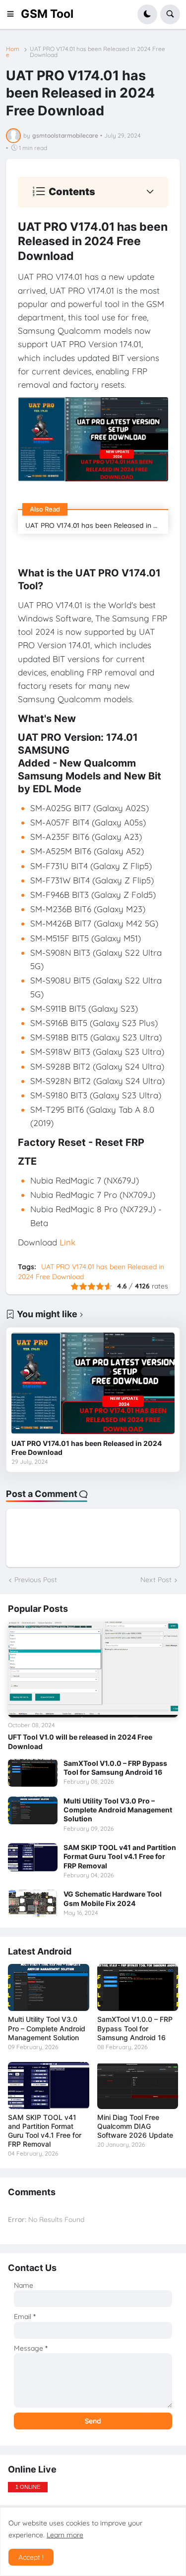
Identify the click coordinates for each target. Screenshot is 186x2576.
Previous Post (36, 1580)
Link (67, 1242)
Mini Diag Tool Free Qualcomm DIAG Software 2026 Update (135, 2126)
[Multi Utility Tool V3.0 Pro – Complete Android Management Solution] (33, 1810)
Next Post (156, 1580)
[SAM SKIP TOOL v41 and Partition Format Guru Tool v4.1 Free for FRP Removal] (33, 1857)
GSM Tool (47, 14)
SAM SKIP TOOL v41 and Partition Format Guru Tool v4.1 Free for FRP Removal (120, 1856)
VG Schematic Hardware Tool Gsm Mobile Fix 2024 (113, 1898)
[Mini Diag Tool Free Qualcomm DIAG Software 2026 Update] (138, 2086)
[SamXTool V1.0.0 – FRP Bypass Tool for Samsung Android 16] (33, 1773)
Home (13, 52)
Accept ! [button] (31, 2557)
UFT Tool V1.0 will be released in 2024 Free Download (80, 1741)
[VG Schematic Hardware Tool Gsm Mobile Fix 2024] (33, 1904)
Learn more (65, 2535)
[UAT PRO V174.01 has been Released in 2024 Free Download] (93, 1383)
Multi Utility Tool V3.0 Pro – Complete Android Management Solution (118, 1810)
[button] (13, 14)
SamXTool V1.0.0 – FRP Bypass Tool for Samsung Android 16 (115, 1768)
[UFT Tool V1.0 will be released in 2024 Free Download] (93, 1670)
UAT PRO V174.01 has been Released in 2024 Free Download (97, 52)
